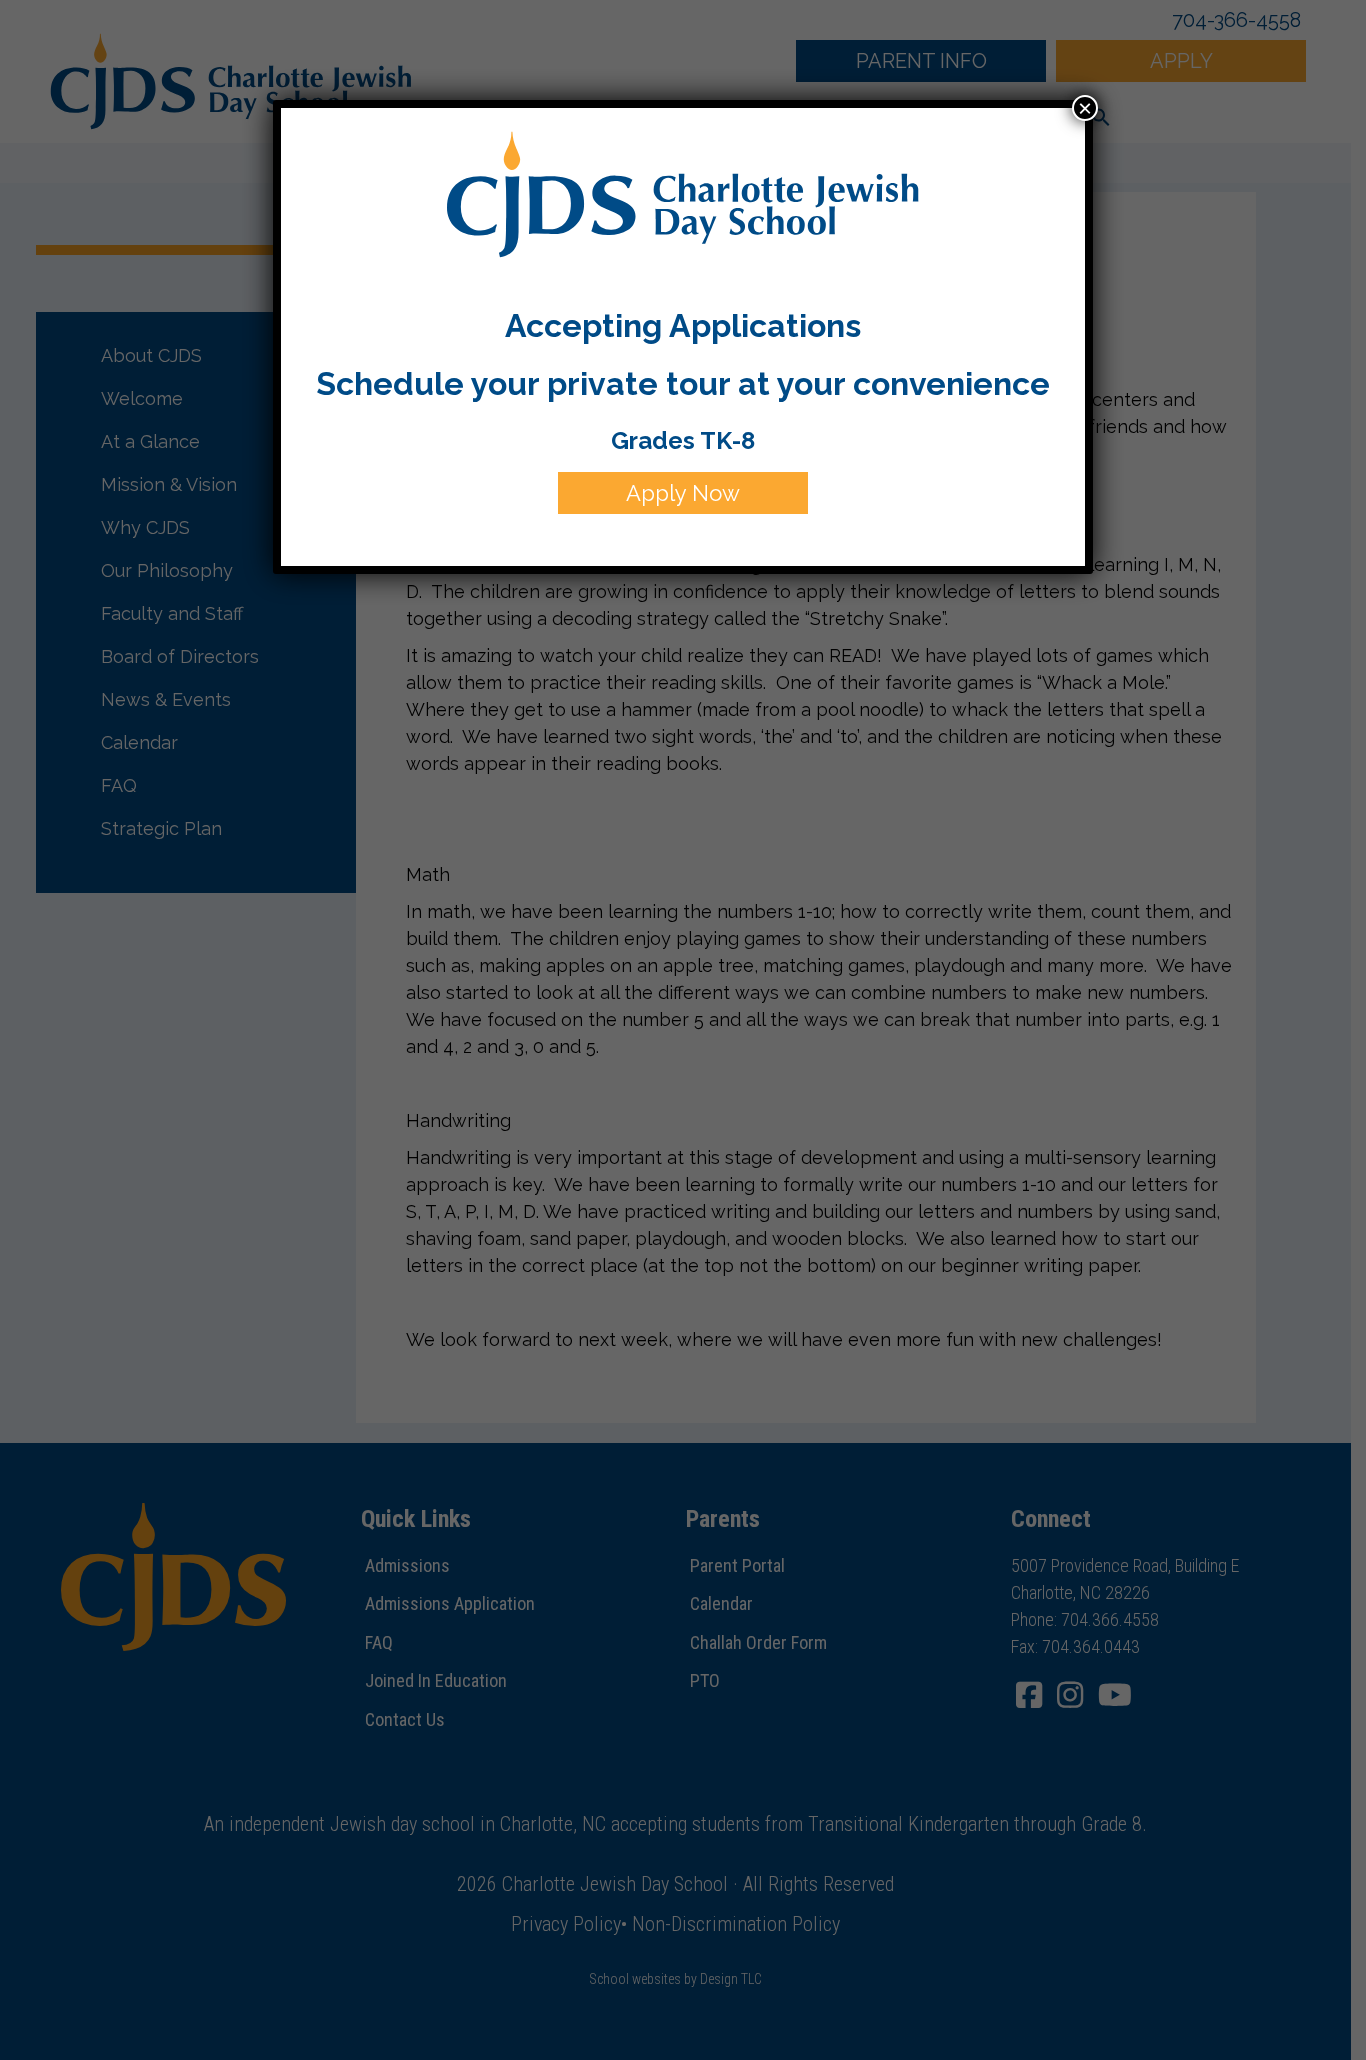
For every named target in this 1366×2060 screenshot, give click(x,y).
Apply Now (683, 493)
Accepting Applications (683, 325)
